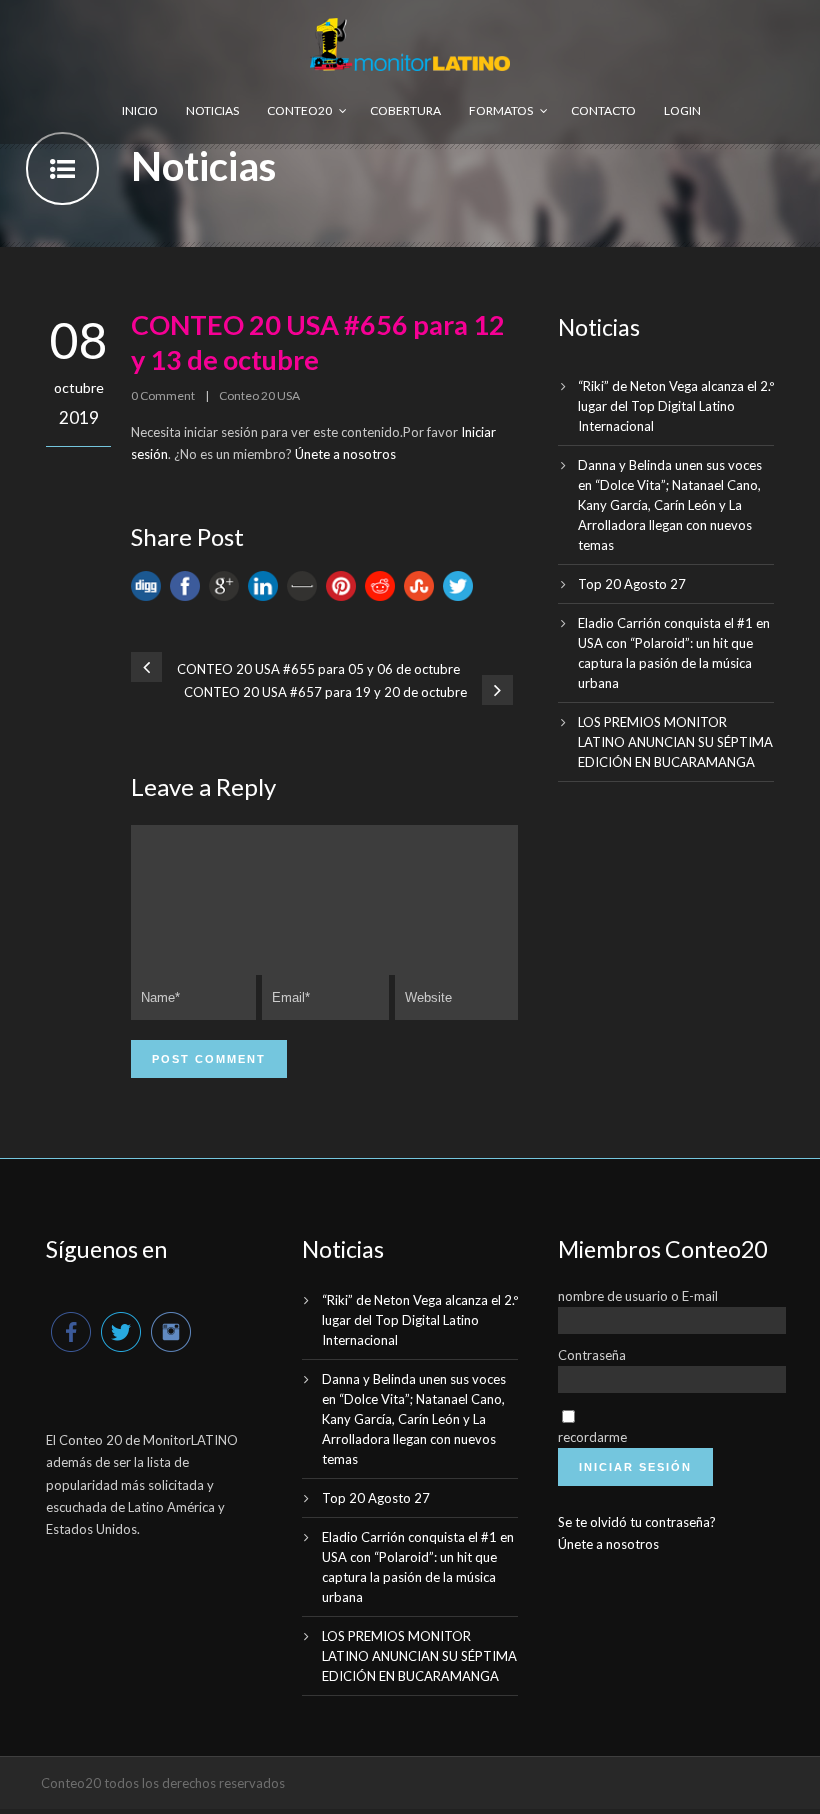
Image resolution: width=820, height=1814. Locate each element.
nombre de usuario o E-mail (638, 1296)
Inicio (140, 110)
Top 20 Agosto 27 (632, 584)
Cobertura (405, 110)
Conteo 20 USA (259, 395)
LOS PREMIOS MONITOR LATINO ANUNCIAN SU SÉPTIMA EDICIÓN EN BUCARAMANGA (675, 742)
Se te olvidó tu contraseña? (637, 1522)
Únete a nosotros (345, 454)
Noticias (212, 110)
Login (682, 110)
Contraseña (592, 1355)
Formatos (501, 110)
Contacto (603, 110)
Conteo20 (299, 110)
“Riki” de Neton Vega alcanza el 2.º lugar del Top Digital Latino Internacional (676, 406)
